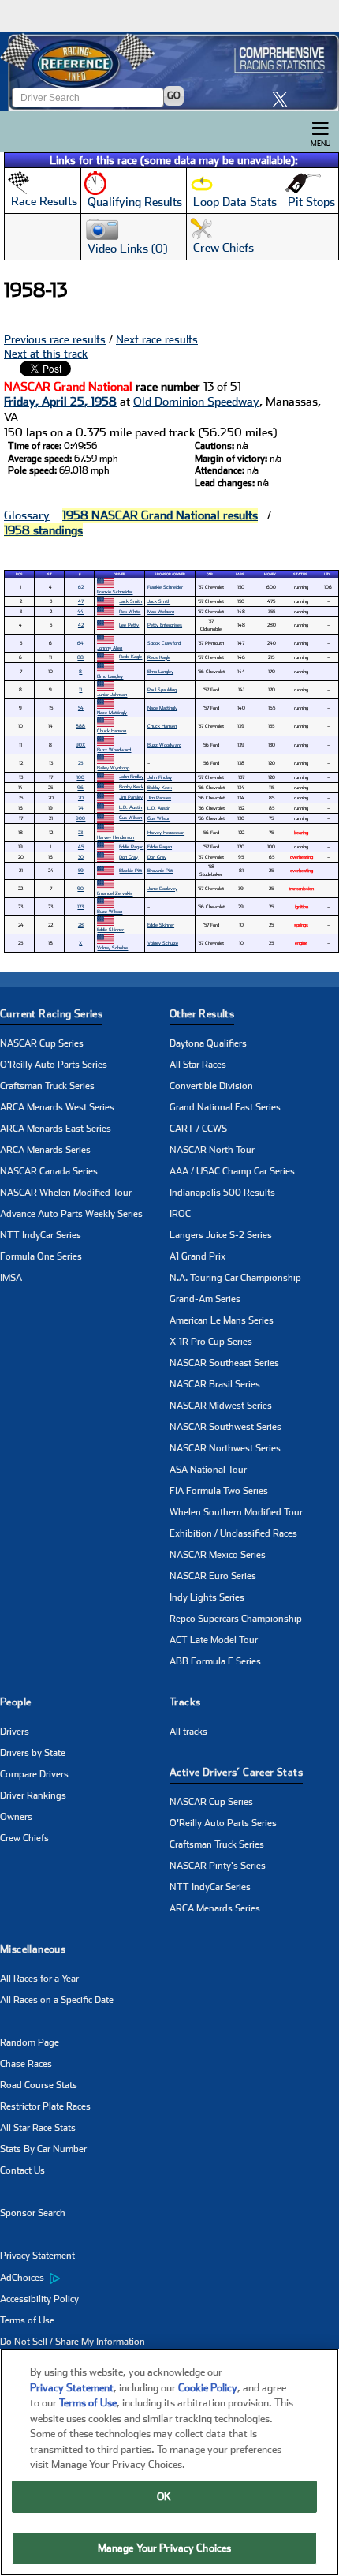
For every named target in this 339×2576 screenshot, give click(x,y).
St (50, 574)
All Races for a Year (39, 1979)
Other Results (202, 1014)
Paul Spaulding (162, 689)
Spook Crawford (164, 643)
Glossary (27, 515)
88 (80, 657)
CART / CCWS (198, 1129)
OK (164, 2497)
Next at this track (46, 354)
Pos (19, 574)
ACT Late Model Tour (214, 1640)
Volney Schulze (112, 947)
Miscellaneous (33, 1949)
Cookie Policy (208, 2388)
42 (81, 625)
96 (80, 787)
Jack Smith (130, 601)
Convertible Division (211, 1086)
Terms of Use (27, 2320)
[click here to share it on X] (284, 99)
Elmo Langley (110, 676)
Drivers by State (33, 1753)
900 (80, 818)
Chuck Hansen (162, 726)
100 (80, 777)
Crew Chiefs (24, 1838)
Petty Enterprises (165, 625)
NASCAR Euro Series (213, 1576)
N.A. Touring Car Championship (235, 1278)
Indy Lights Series (207, 1597)
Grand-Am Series (205, 1299)
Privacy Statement (37, 2256)
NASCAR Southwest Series (225, 1427)
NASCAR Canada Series (49, 1171)
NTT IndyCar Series (41, 1235)
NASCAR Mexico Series (218, 1555)
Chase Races (26, 2064)
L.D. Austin (130, 807)
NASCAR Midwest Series (221, 1406)
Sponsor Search (33, 2213)
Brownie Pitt (160, 870)
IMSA (11, 1278)
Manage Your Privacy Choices (165, 2548)
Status (300, 574)
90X (80, 745)
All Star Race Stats (38, 2128)
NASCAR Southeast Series (224, 1363)
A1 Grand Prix (197, 1256)
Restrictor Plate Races (45, 2106)
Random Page (30, 2042)
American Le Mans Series (222, 1320)
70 (81, 798)
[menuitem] (85, 2278)
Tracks (185, 1702)
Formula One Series (41, 1256)
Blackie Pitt (130, 870)
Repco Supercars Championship (236, 1619)
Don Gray (129, 857)
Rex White (130, 611)
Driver (119, 574)
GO (174, 95)
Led (327, 574)
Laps (240, 574)
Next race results (157, 339)
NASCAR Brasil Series (215, 1384)
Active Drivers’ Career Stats (236, 1772)
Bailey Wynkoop (113, 768)
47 (81, 601)
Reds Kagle (130, 656)
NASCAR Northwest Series (225, 1448)
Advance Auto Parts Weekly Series (71, 1214)
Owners (16, 1817)
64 (80, 643)
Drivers (15, 1732)
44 (80, 611)
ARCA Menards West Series (57, 1107)
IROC (180, 1214)
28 (81, 925)
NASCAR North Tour (212, 1150)
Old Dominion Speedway (196, 402)
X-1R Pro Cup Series (211, 1342)
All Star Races (198, 1065)
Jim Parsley (131, 797)
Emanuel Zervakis (115, 893)
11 (80, 689)
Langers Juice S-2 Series (221, 1235)
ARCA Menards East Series (56, 1129)
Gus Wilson (130, 817)
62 (81, 587)
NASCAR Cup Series (42, 1043)
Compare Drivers (34, 1774)
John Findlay (131, 776)
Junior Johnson (112, 694)
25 (80, 763)
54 (81, 708)
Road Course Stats (39, 2085)
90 (80, 888)
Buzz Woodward (114, 749)
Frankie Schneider (115, 592)
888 (80, 726)
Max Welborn (161, 611)
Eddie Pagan (131, 846)
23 (80, 832)
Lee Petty (129, 625)
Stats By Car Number (43, 2149)
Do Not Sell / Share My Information (73, 2342)
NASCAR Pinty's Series (218, 1866)
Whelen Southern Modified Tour (236, 1512)
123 (80, 906)
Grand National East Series (225, 1107)
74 (81, 808)
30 (81, 857)
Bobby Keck (131, 786)
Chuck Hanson (112, 730)
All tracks (188, 1732)
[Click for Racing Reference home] (169, 71)
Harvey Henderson (115, 837)
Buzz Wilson (110, 911)
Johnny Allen (110, 648)
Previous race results (55, 339)
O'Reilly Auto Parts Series (54, 1065)
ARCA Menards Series (45, 1150)
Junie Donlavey (162, 888)
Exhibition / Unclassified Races (233, 1533)
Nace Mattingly (112, 712)
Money (270, 574)
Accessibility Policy (39, 2299)
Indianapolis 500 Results (222, 1193)
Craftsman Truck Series (47, 1086)
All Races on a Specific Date (57, 2000)
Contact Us (22, 2170)
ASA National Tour (208, 1470)
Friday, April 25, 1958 (60, 402)
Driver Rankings (33, 1795)
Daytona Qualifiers (208, 1043)
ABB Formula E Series (215, 1661)
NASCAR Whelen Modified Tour (66, 1193)
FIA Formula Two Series (219, 1491)
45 (81, 846)
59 (81, 870)
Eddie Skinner (110, 929)
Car (210, 574)
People (15, 1702)
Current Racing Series (51, 1014)
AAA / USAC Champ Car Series (232, 1171)
